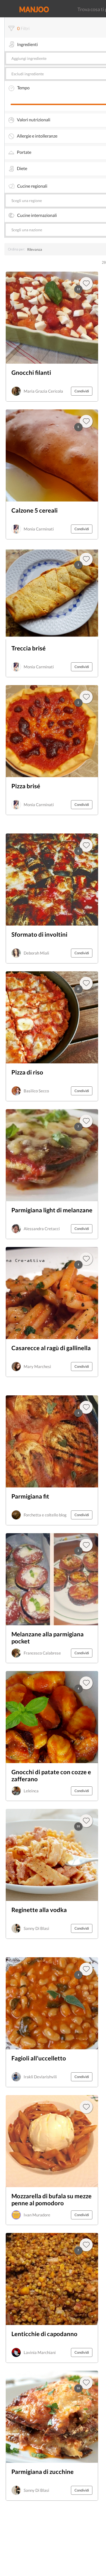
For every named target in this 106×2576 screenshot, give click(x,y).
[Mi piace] (86, 1969)
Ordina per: (16, 249)
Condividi (82, 391)
